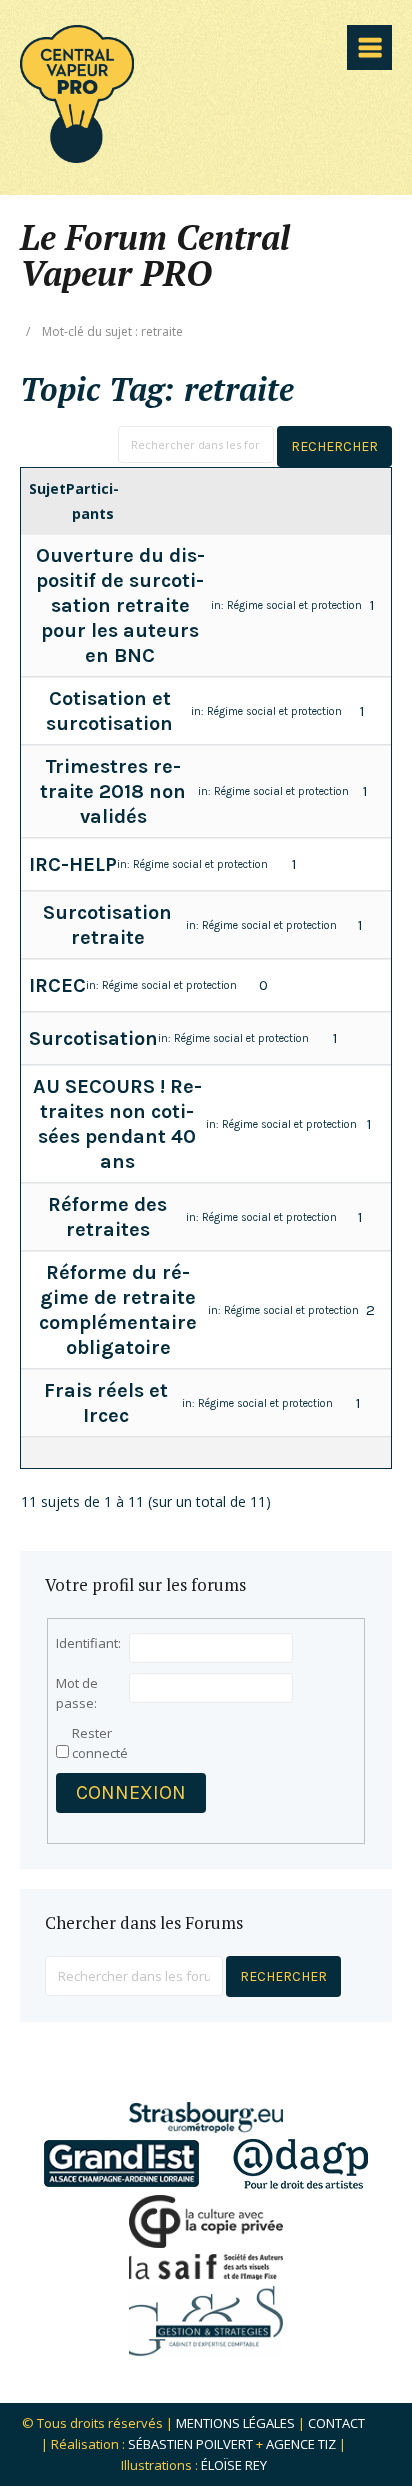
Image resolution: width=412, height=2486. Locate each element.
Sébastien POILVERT (190, 2444)
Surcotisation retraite (107, 925)
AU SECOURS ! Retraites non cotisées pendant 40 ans (117, 1124)
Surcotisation (93, 1038)
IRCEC (57, 985)
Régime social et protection (294, 605)
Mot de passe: (77, 1693)
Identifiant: (88, 1643)
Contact (336, 2423)
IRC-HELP (73, 864)
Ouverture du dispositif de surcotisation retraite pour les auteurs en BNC (120, 605)
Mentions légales (235, 2423)
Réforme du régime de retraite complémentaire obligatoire (118, 1310)
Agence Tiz (301, 2444)
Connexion (131, 1792)
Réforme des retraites (107, 1217)
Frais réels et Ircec (106, 1403)
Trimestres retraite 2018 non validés (113, 791)
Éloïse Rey (234, 2465)
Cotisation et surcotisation (109, 711)
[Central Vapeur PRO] (77, 156)
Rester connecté (100, 1743)
